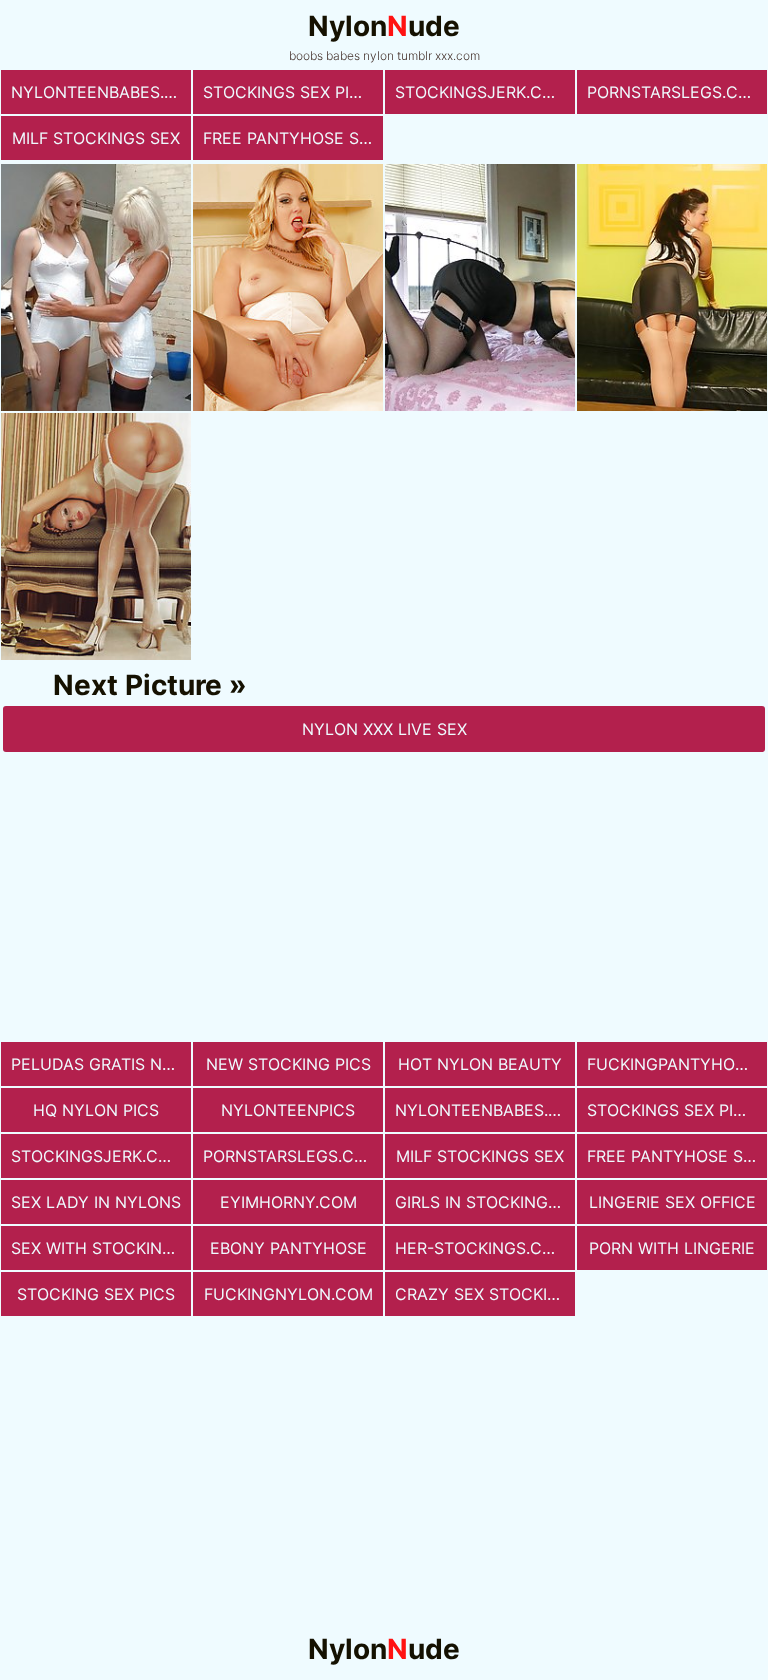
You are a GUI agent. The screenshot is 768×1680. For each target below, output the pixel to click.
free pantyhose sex (291, 138)
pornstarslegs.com (675, 92)
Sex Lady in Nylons (96, 1202)
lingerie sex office (672, 1202)
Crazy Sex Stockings (485, 1294)
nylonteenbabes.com (101, 92)
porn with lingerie (672, 1248)
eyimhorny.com (288, 1202)
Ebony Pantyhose (288, 1248)
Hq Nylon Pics (96, 1110)
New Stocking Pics (288, 1064)
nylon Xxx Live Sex (384, 729)
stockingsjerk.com (481, 92)
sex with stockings (97, 1248)
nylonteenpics (288, 1110)
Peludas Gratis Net (96, 1064)
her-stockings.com (481, 1248)
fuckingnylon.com (288, 1294)
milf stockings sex (96, 138)
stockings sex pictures (293, 92)
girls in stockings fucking (485, 1202)
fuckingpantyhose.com (677, 1064)
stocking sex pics (96, 1294)
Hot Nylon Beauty (480, 1064)
